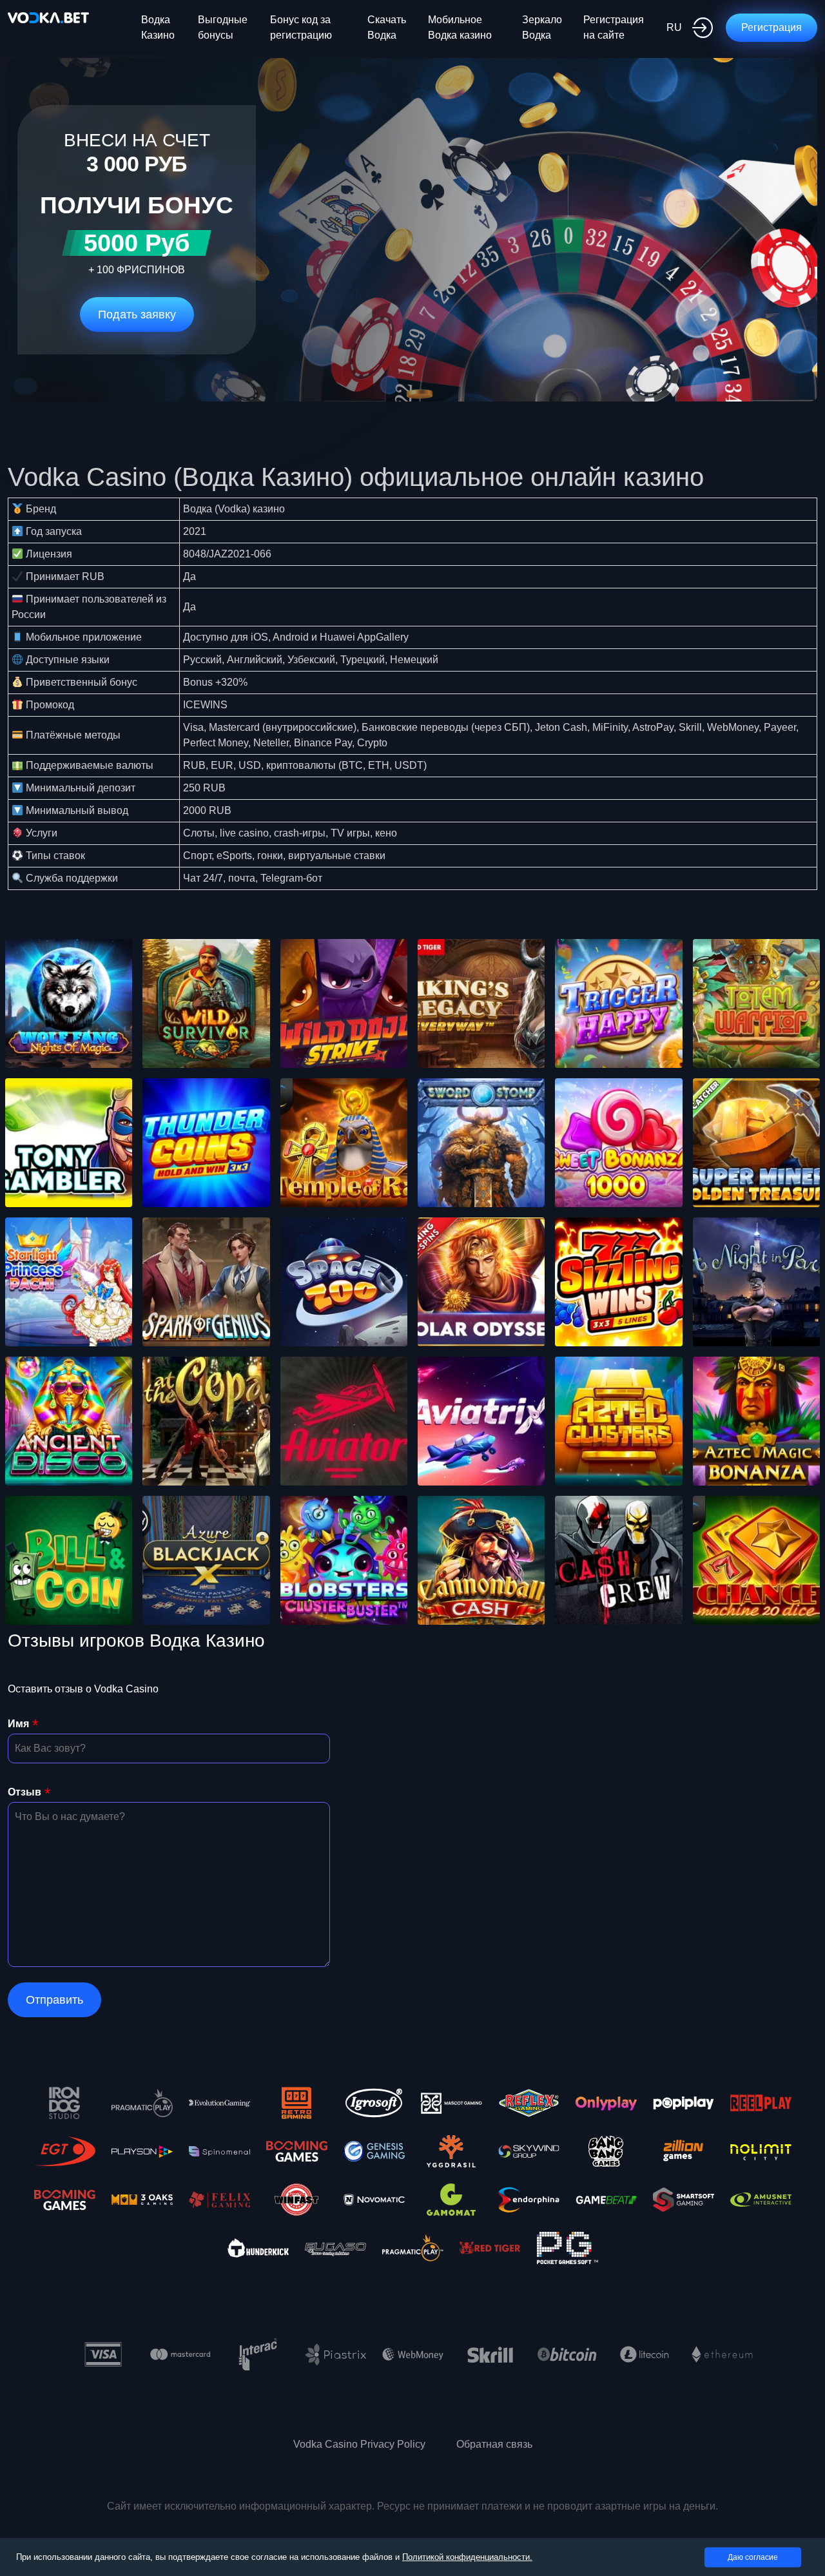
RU (674, 27)
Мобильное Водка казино (460, 27)
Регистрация (772, 27)
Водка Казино (158, 27)
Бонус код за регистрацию (301, 27)
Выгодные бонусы (223, 27)
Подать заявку (137, 315)
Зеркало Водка (542, 27)
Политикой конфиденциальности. (467, 2557)
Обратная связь (494, 2444)
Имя (18, 1724)
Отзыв (24, 1792)
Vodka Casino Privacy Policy (359, 2444)
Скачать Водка (387, 27)
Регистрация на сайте (614, 27)
